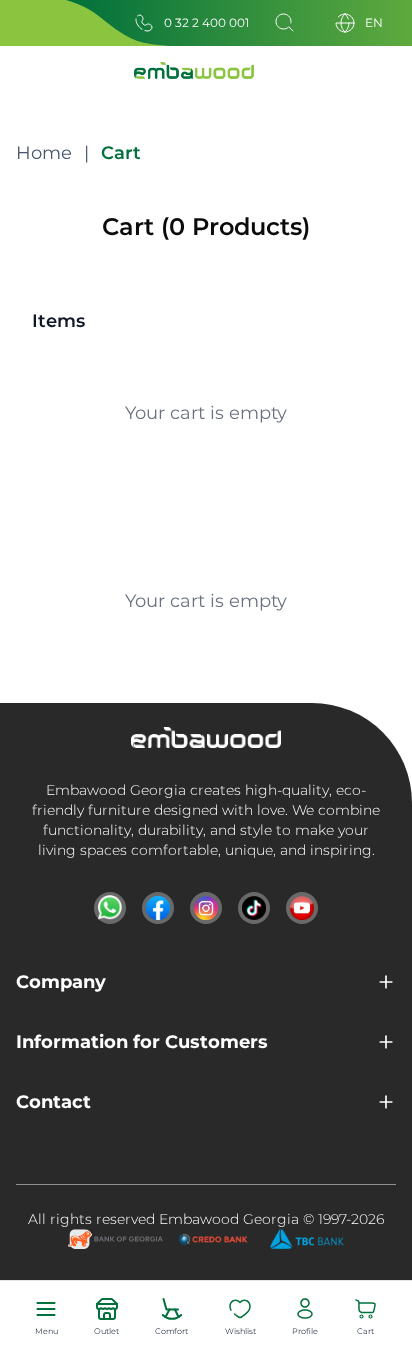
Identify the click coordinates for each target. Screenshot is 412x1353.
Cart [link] (121, 153)
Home (44, 153)
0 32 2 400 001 (206, 22)
